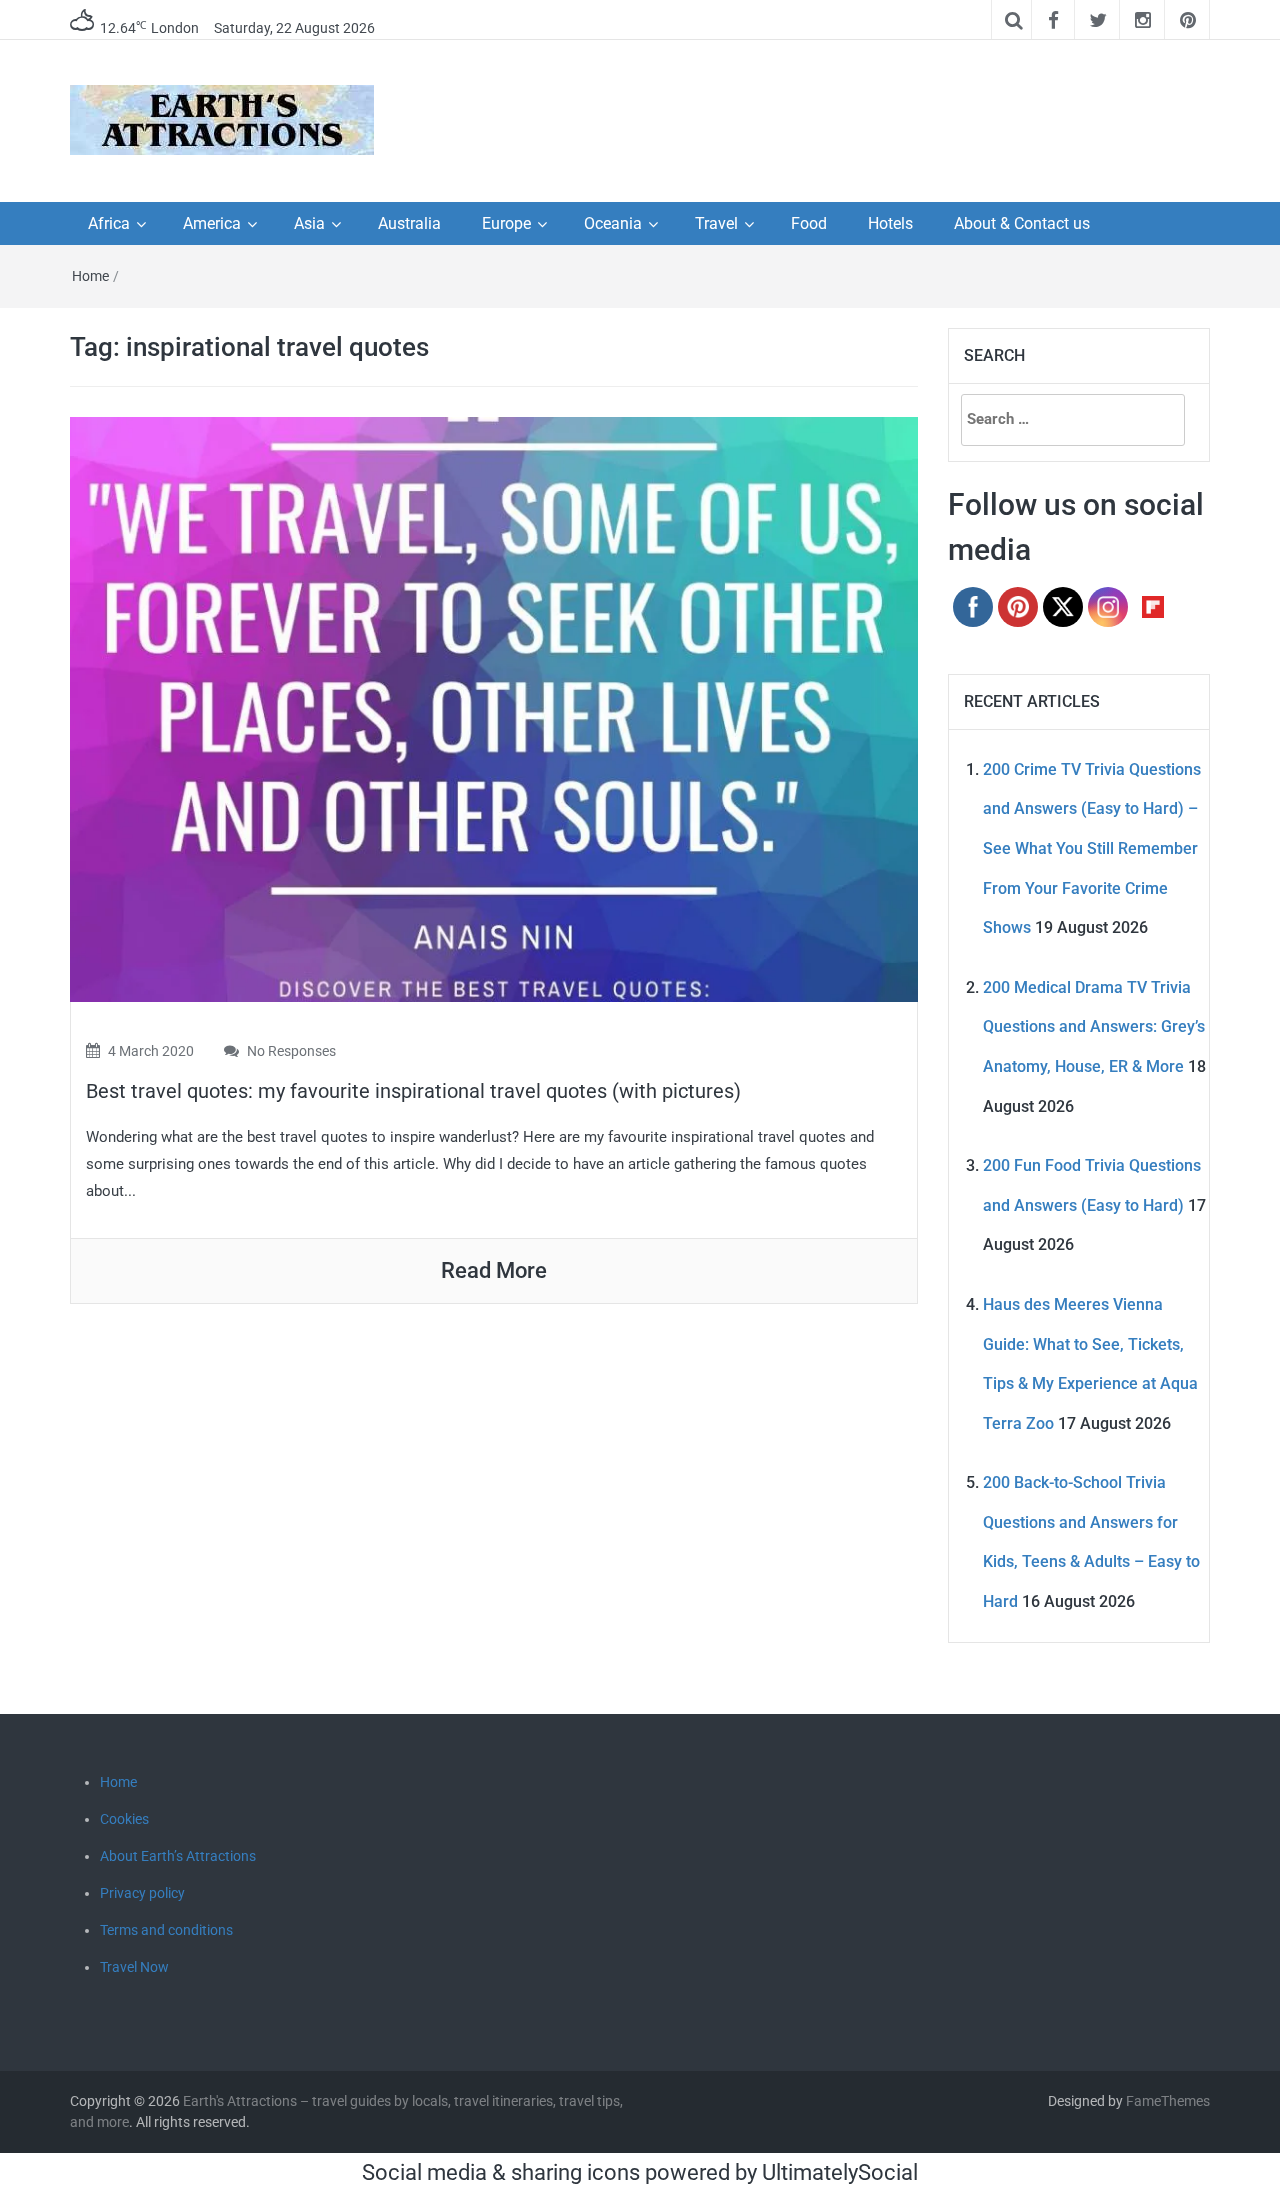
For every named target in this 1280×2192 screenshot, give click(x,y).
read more (494, 1270)
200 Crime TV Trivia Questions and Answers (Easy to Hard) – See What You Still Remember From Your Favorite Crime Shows (1092, 848)
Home (90, 276)
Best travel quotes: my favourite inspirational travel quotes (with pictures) (413, 1091)
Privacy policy (142, 1893)
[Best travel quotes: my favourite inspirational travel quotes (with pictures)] (494, 707)
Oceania (613, 223)
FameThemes (1168, 2101)
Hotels (890, 223)
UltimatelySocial (840, 2172)
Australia (409, 223)
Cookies (124, 1819)
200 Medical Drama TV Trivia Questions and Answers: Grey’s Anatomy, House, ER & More (1094, 1027)
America (212, 223)
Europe (506, 223)
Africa (109, 223)
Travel (716, 223)
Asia (309, 223)
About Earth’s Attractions (178, 1856)
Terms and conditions (166, 1930)
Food (809, 223)
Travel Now (134, 1967)
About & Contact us (1022, 223)
